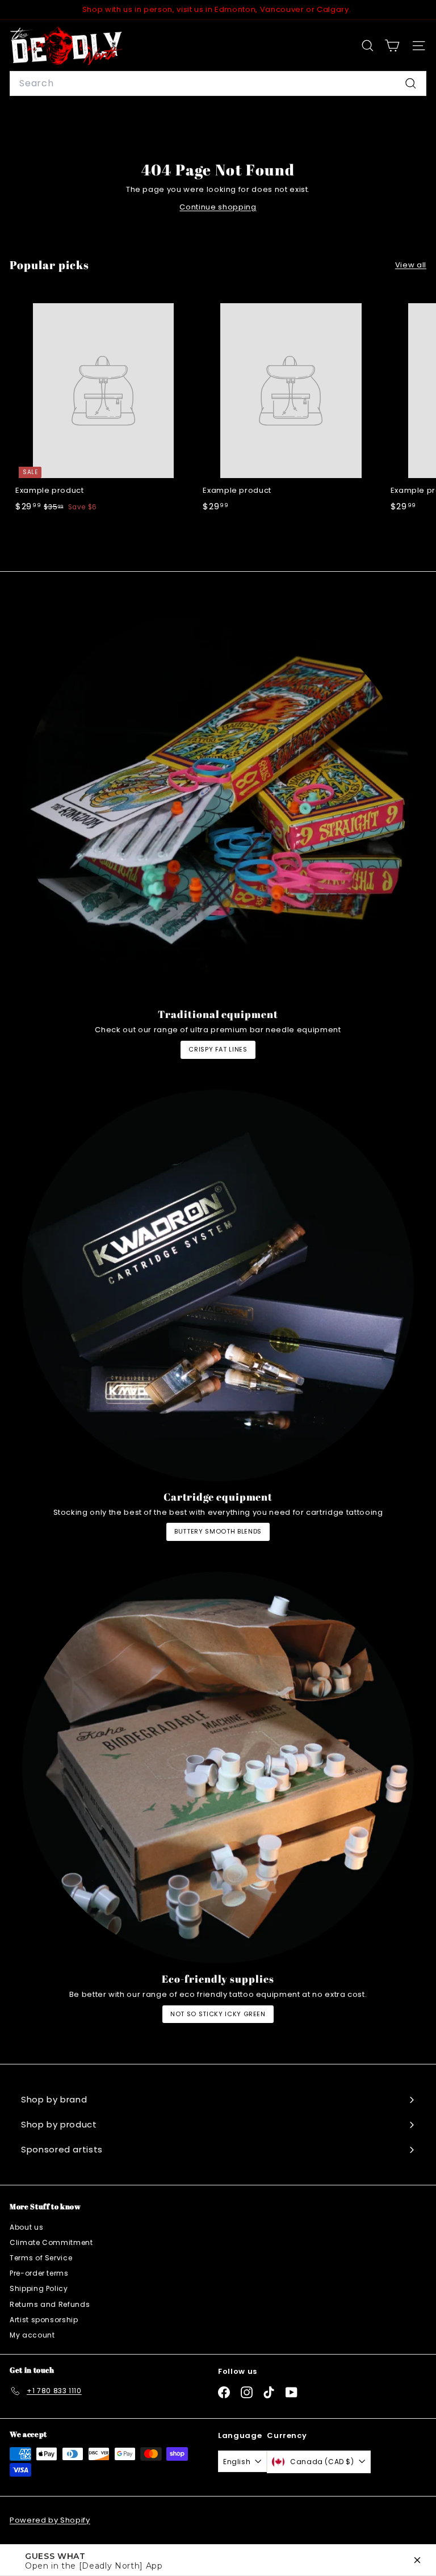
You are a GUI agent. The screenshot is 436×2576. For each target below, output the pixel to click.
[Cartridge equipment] (218, 1285)
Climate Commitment (51, 2242)
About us (26, 2227)
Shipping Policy (39, 2288)
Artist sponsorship (44, 2320)
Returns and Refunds (50, 2304)
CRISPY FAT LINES (218, 1049)
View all (411, 265)
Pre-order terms (39, 2273)
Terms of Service (41, 2258)
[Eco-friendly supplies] (218, 1767)
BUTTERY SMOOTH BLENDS (218, 1531)
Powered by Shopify (50, 2520)
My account (32, 2335)
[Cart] (392, 46)
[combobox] (218, 83)
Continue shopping (218, 207)
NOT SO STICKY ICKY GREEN (218, 2014)
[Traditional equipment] (218, 803)
